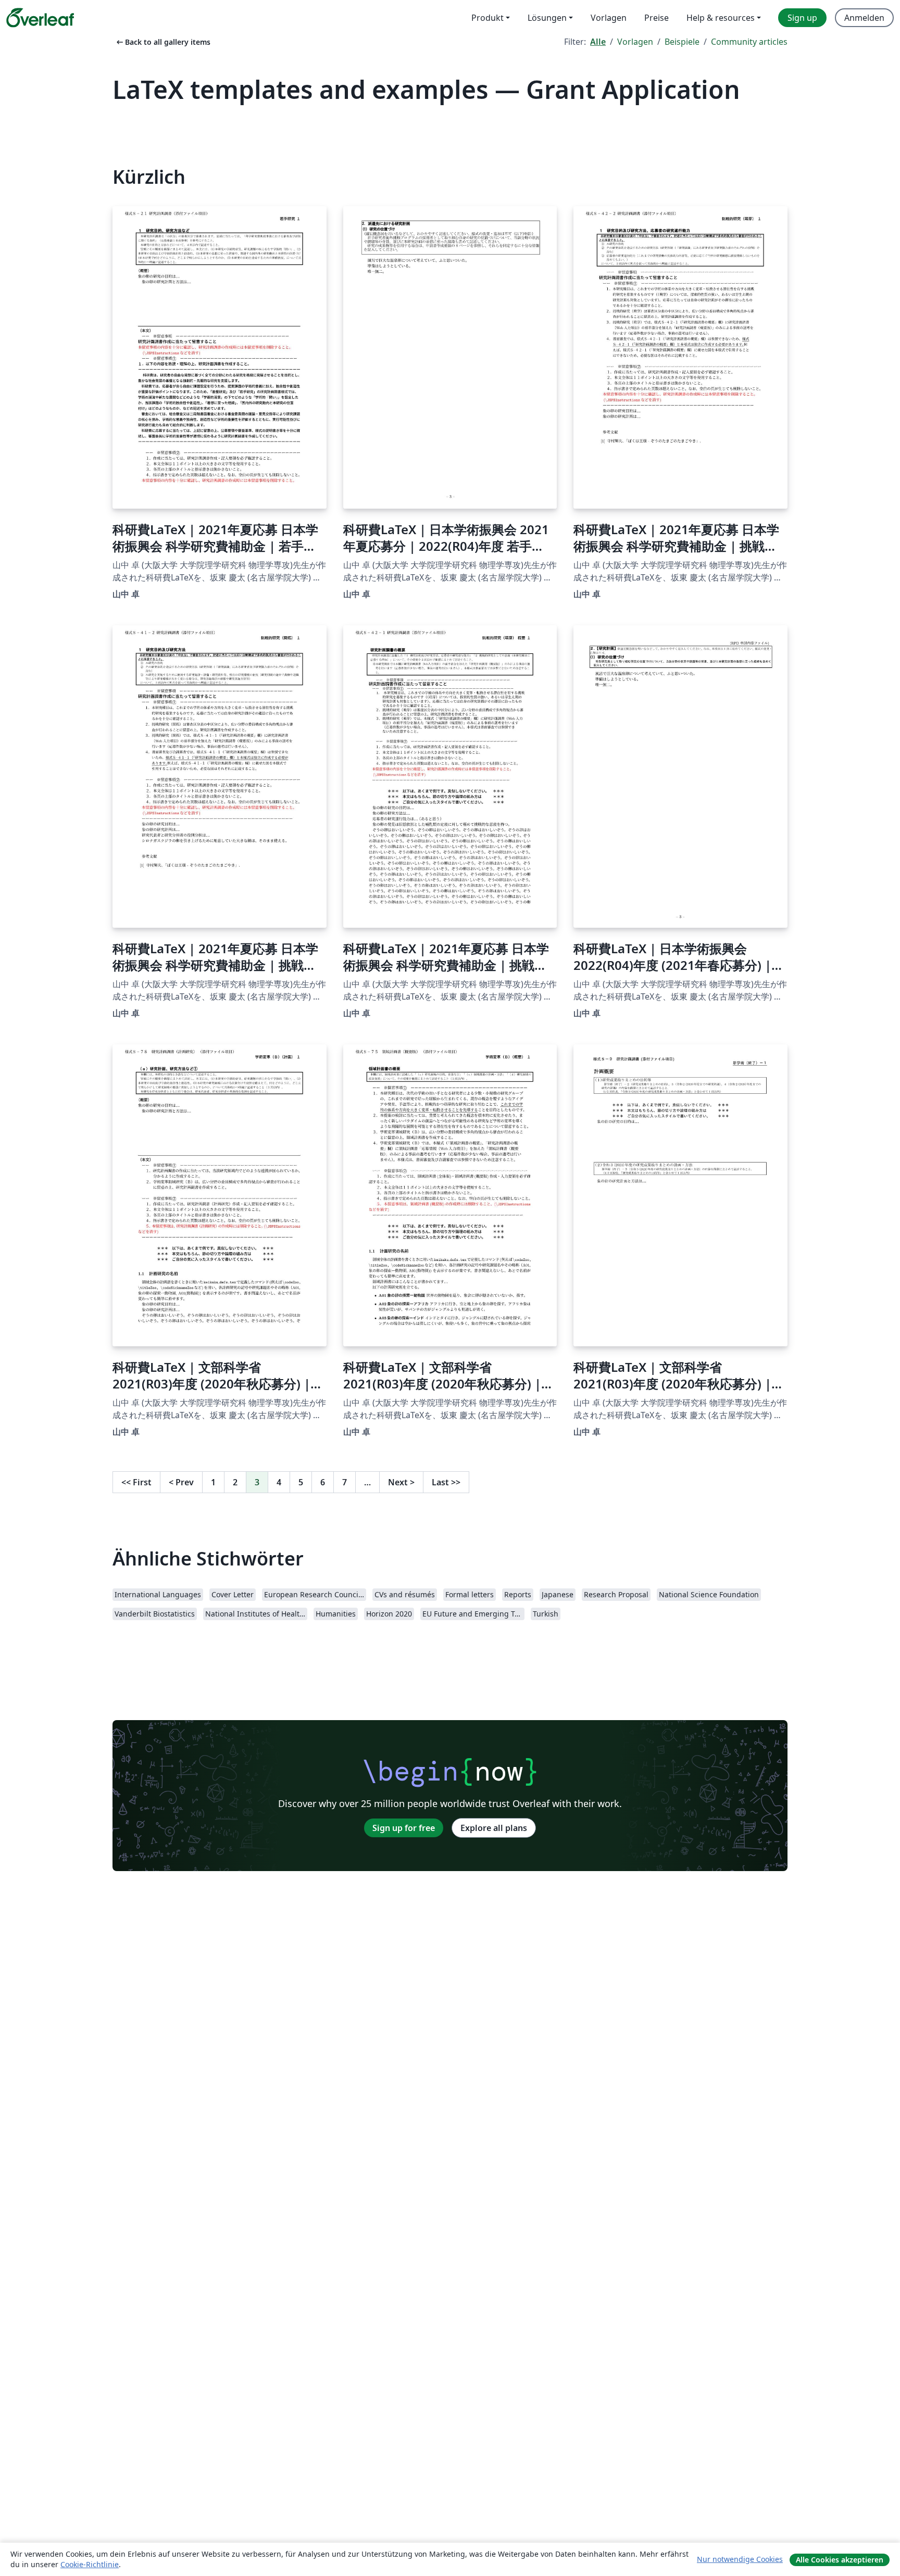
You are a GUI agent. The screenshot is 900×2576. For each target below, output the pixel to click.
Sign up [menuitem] (802, 18)
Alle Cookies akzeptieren (840, 2560)
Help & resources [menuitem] (721, 18)
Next (401, 1482)
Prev (181, 1482)
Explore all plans (494, 1828)
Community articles (749, 42)
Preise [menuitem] (657, 18)
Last (446, 1482)
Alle (598, 42)
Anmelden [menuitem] (864, 18)
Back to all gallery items (162, 42)
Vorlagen (635, 42)
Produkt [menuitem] (488, 18)
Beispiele (682, 42)
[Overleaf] (40, 18)
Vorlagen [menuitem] (609, 18)
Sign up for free (404, 1828)
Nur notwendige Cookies (740, 2559)
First (136, 1482)
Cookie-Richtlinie (90, 2564)
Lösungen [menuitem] (547, 18)
